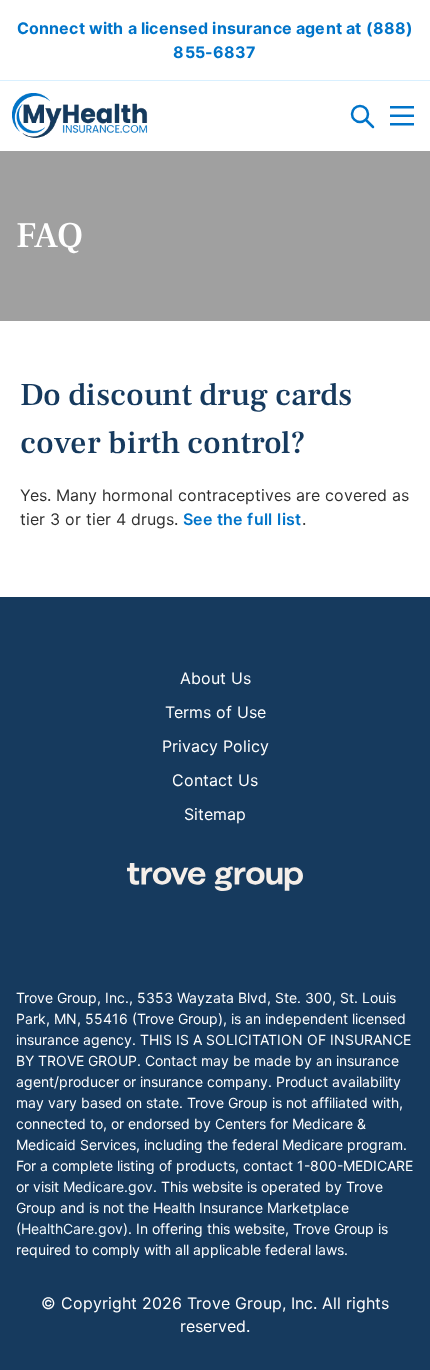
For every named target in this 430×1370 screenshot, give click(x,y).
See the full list (242, 519)
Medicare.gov (108, 1186)
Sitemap (215, 814)
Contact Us (215, 780)
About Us (215, 678)
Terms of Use (215, 712)
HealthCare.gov (72, 1228)
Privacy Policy (215, 746)
